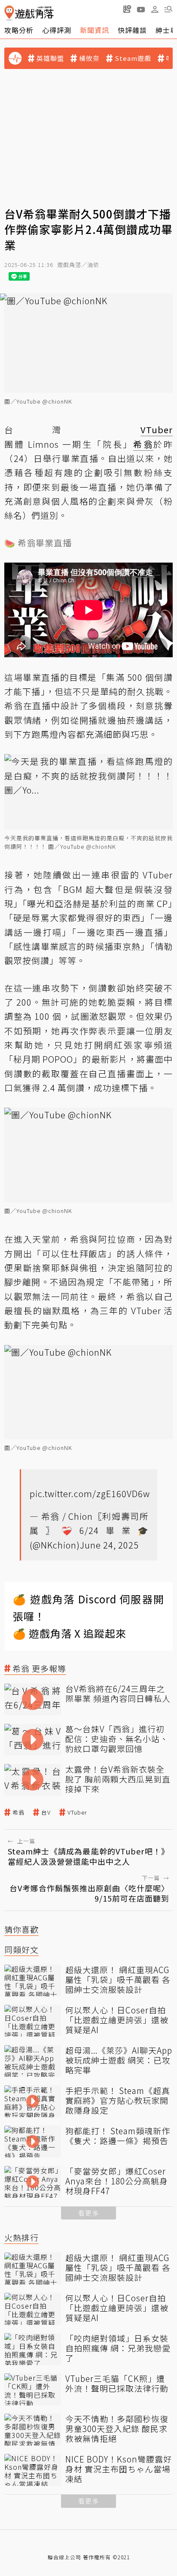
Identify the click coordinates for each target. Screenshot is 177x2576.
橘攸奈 (89, 58)
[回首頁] (29, 13)
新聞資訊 (95, 30)
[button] (168, 9)
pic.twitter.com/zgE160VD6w (90, 1493)
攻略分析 (19, 30)
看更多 (88, 2213)
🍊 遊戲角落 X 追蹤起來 (70, 1633)
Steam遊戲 (133, 58)
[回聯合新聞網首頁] (9, 13)
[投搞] (127, 9)
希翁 (18, 1812)
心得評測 (57, 30)
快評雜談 (132, 30)
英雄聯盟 (50, 58)
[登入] (155, 9)
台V (46, 1812)
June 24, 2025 (109, 1545)
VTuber (77, 1812)
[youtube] (141, 9)
